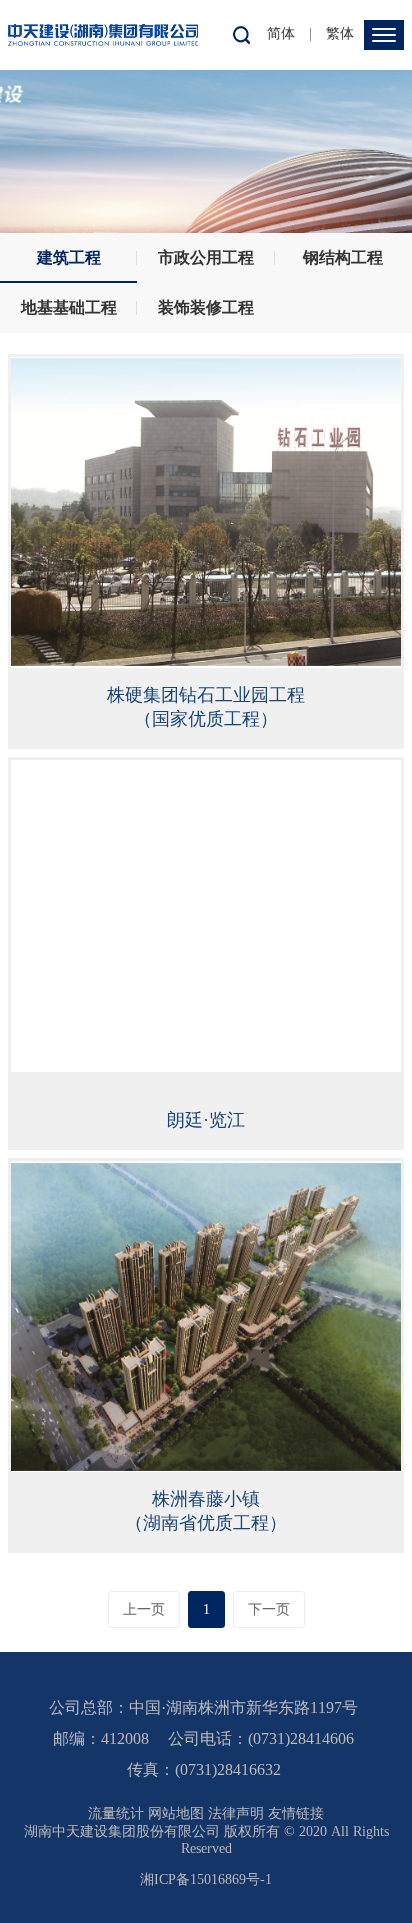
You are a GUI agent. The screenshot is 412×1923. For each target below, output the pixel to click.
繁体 (340, 33)
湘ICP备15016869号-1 (206, 1879)
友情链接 (296, 1813)
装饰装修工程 (206, 307)
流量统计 (116, 1813)
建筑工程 (69, 257)
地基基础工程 (69, 307)
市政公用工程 (206, 257)
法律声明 (236, 1813)
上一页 (144, 1609)
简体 (281, 33)
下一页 (269, 1609)
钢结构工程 (343, 257)
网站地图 (176, 1813)
